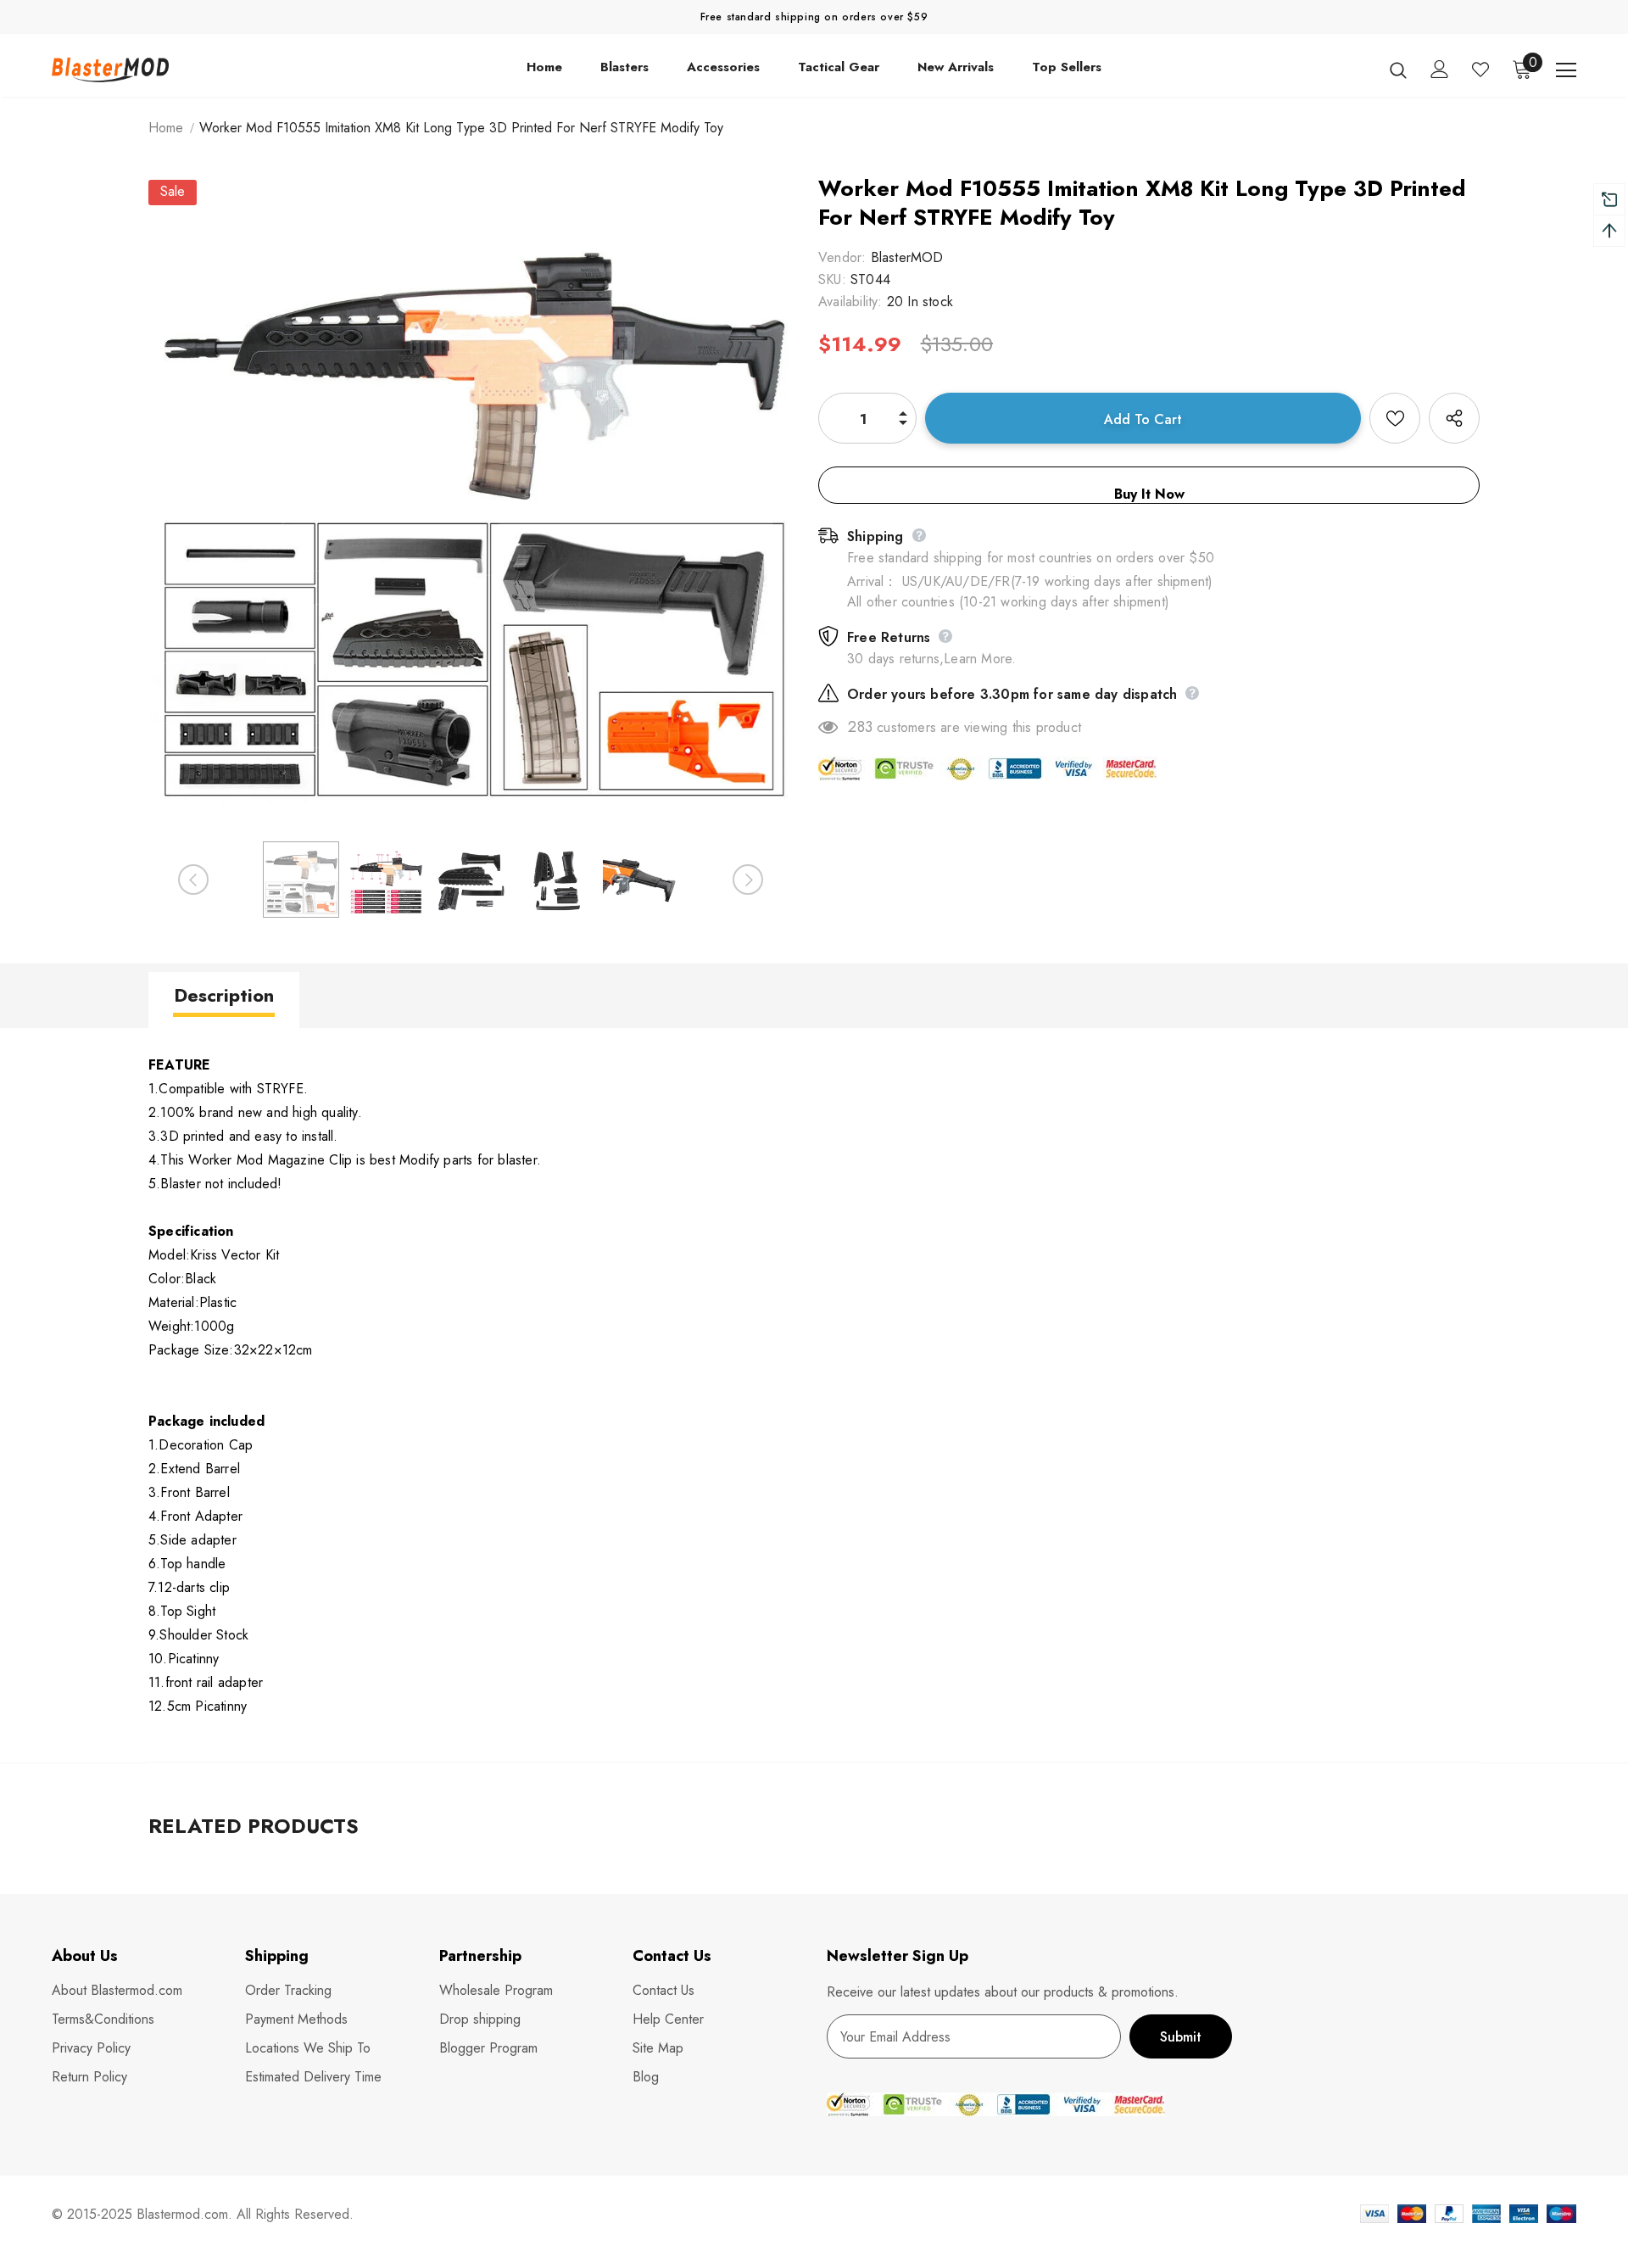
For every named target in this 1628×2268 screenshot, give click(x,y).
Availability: (850, 302)
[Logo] (151, 69)
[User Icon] (1440, 69)
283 (860, 727)
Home (166, 128)
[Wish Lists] (1395, 418)
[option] (471, 502)
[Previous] (193, 880)
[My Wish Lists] (1480, 70)
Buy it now (1149, 494)
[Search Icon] (1398, 70)
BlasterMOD (907, 257)
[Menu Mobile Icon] (1566, 70)
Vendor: (842, 257)
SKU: (832, 279)
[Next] (748, 880)
